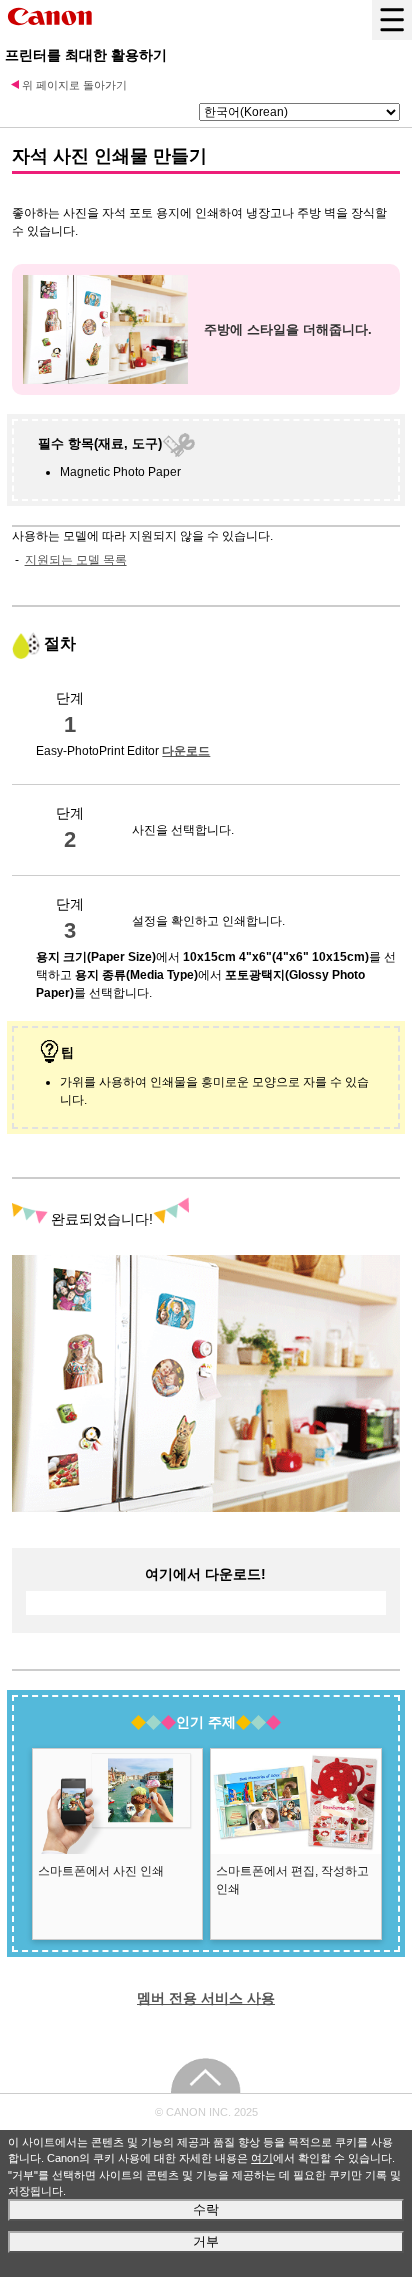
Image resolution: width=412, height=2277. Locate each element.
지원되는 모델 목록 (76, 560)
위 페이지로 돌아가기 (74, 85)
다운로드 (186, 751)
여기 (262, 2158)
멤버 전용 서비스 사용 (206, 1998)
